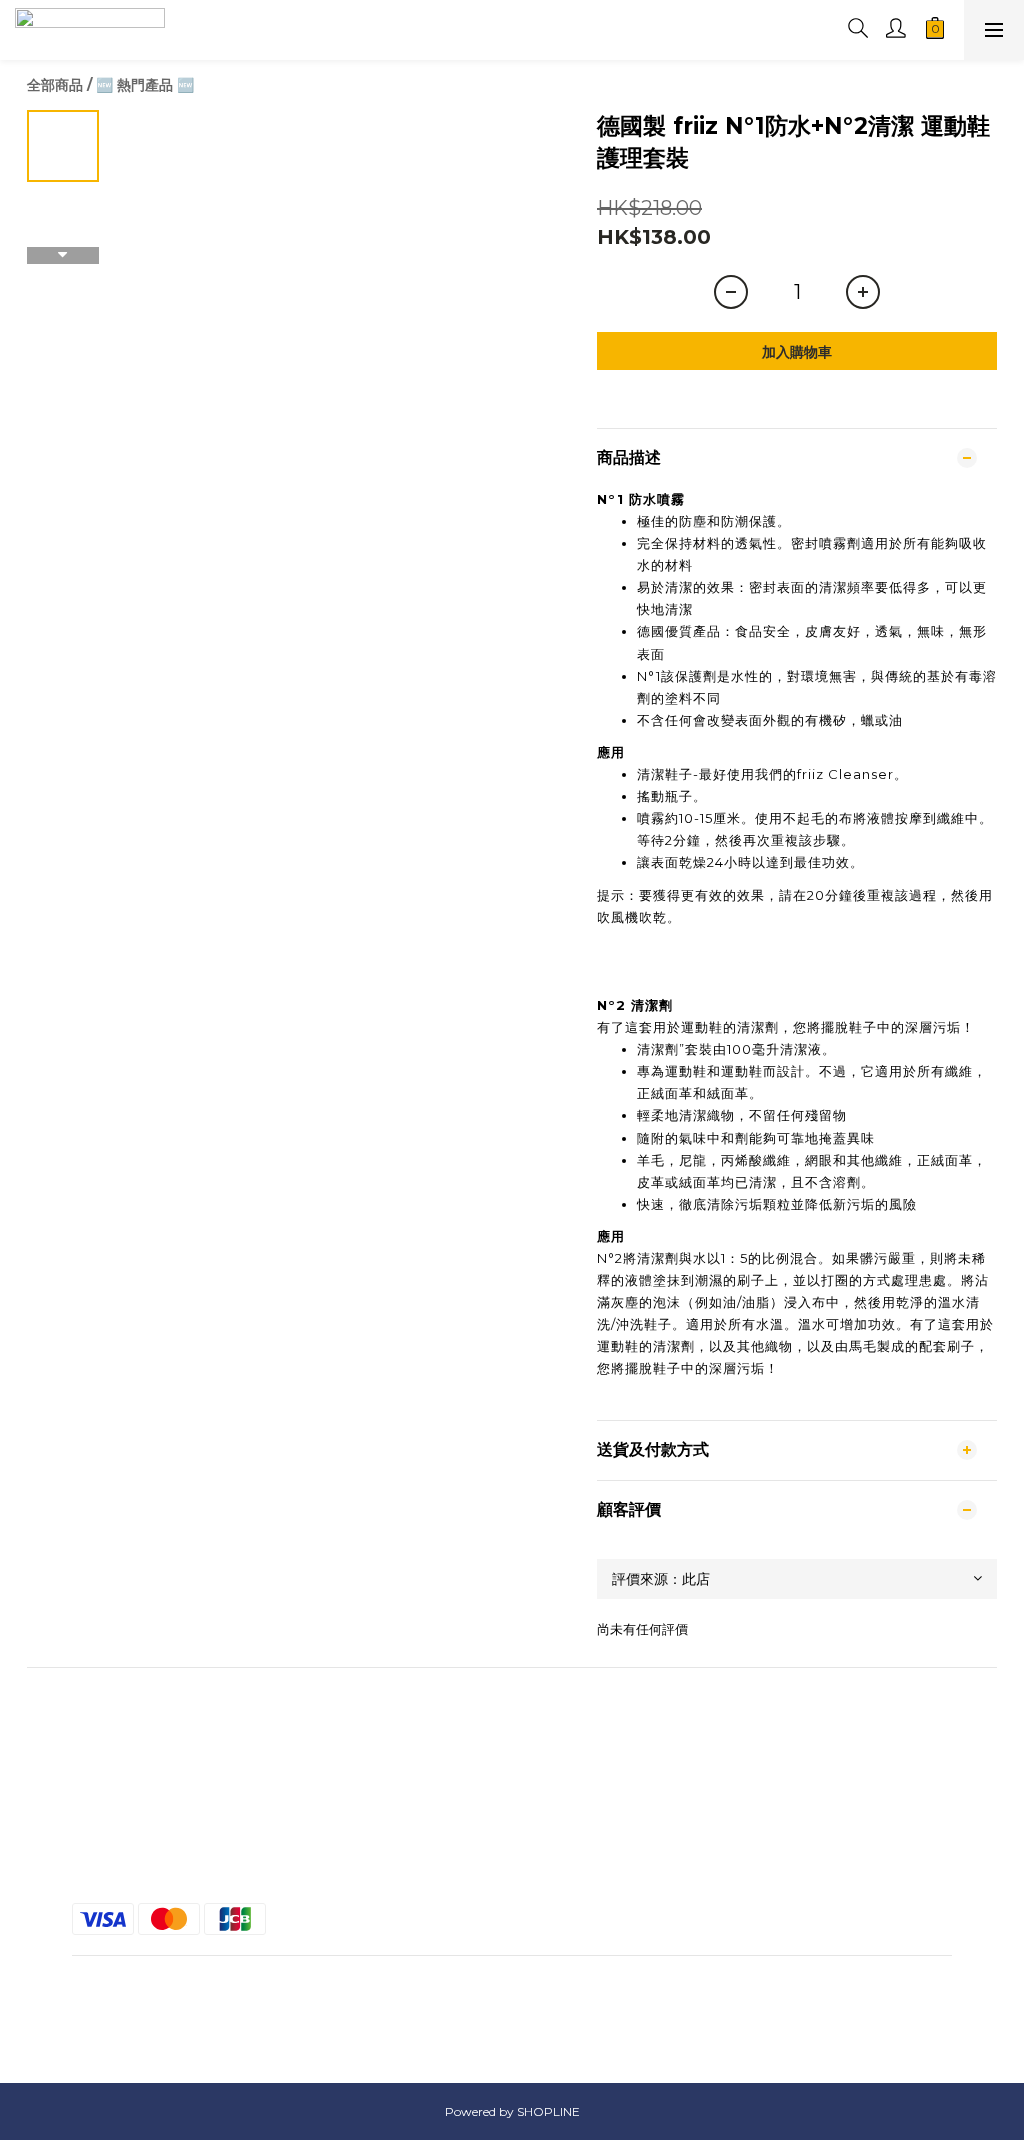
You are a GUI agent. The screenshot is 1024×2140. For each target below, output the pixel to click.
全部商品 (55, 85)
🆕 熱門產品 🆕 (145, 85)
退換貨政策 (512, 1845)
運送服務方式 (512, 1809)
